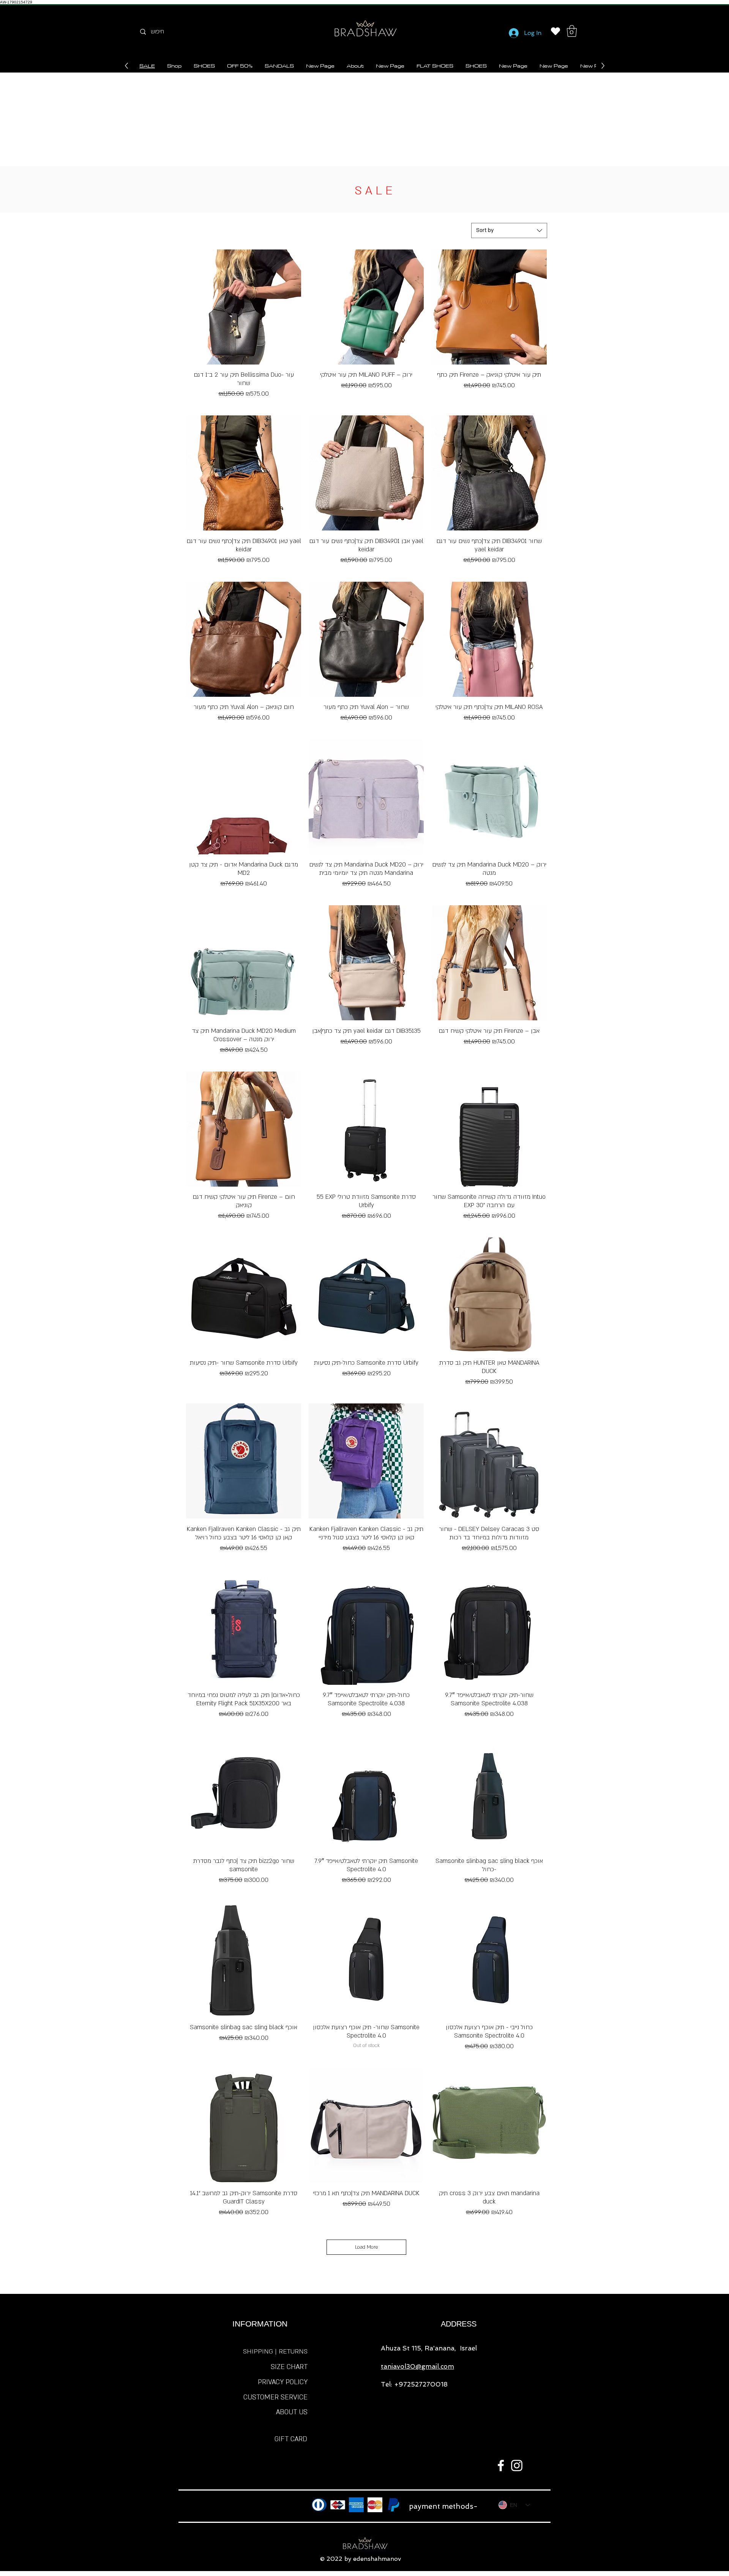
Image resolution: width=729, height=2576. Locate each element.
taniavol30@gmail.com (417, 2366)
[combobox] (509, 230)
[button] (572, 31)
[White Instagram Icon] (517, 2466)
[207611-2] (338, 2505)
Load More (367, 2247)
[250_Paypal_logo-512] (394, 2505)
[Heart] (555, 31)
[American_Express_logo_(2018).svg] (356, 2505)
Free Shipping (244, 405)
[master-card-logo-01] (375, 2505)
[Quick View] (244, 307)
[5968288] (319, 2505)
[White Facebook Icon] (501, 2466)
